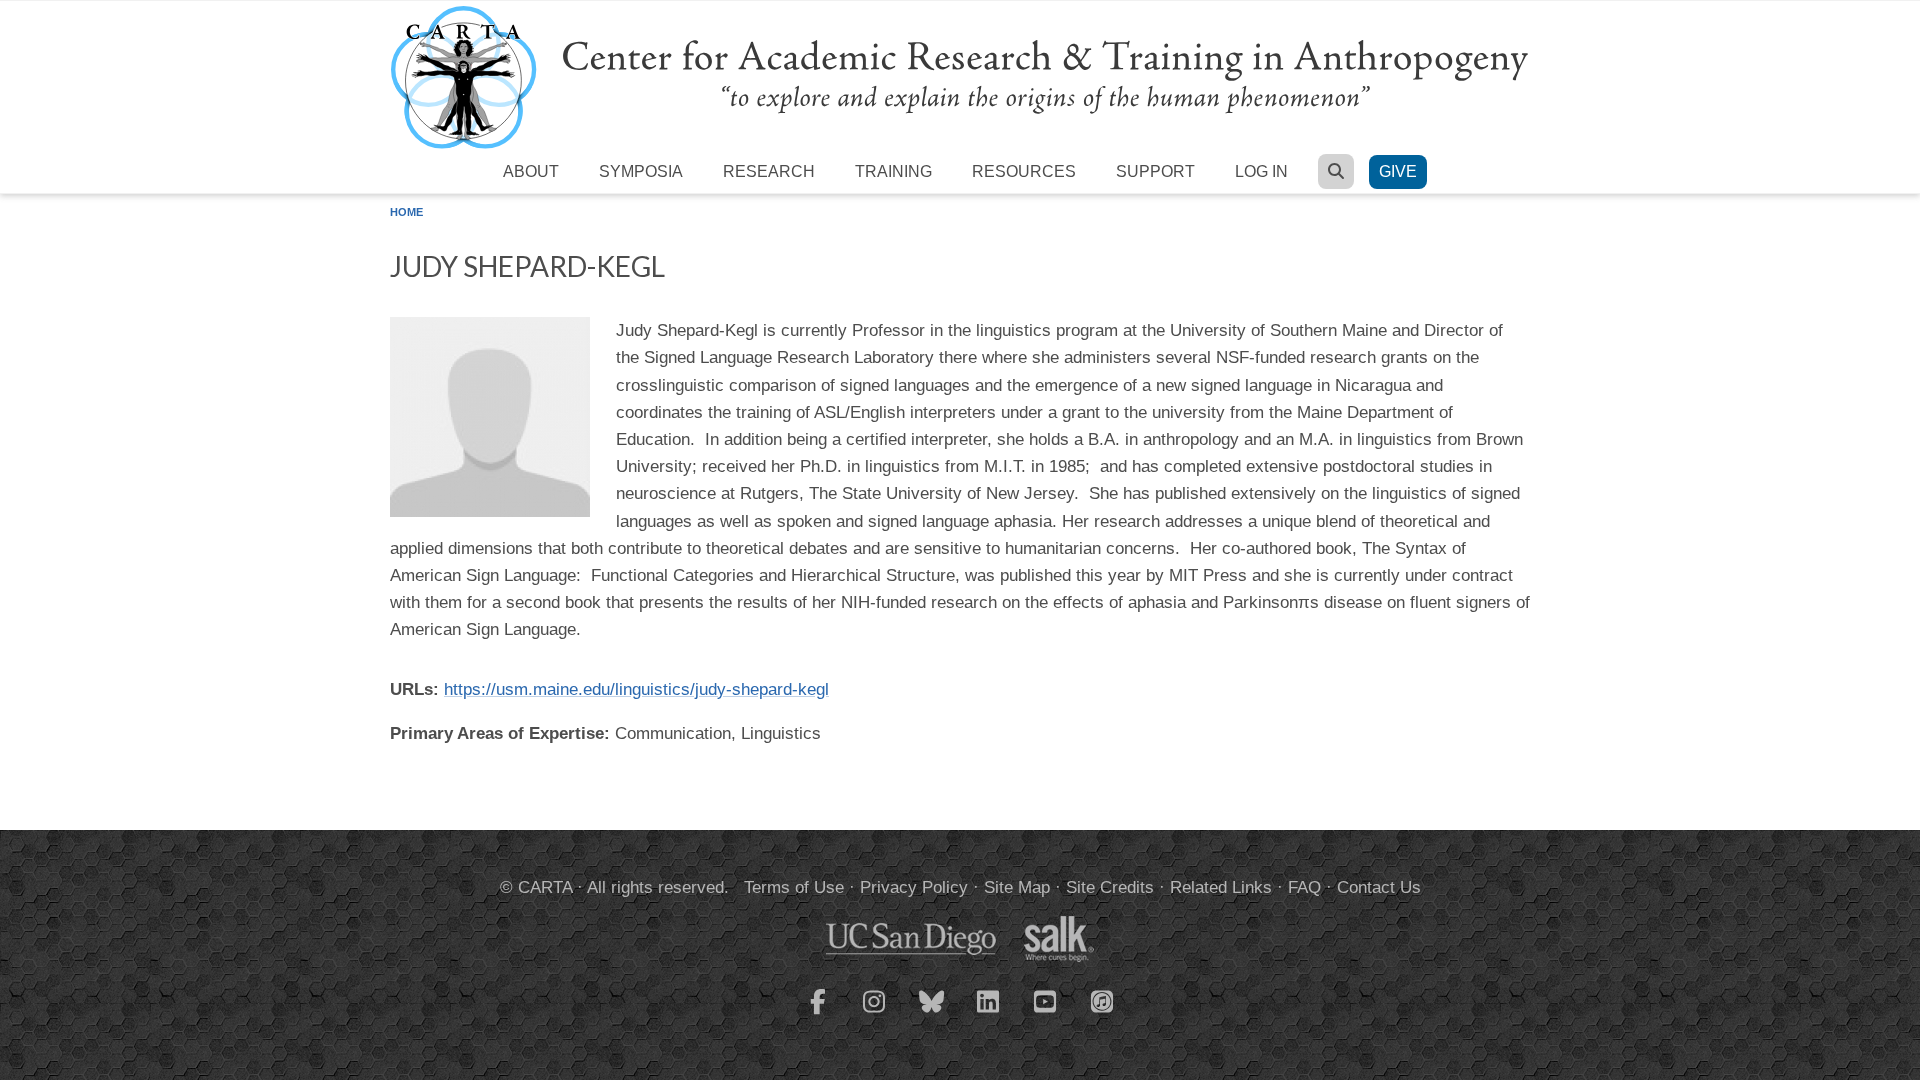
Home (406, 212)
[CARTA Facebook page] (818, 1014)
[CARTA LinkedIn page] (989, 1014)
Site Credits (1110, 887)
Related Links (1221, 887)
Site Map (1017, 887)
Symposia (641, 171)
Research (769, 171)
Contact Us (1379, 887)
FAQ (1304, 887)
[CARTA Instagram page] (875, 1014)
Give (1398, 171)
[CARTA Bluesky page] (932, 1014)
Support (1155, 171)
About (531, 171)
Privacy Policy (914, 887)
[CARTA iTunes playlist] (1103, 1000)
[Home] (960, 76)
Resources (1024, 171)
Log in (1261, 171)
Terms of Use (794, 887)
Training (893, 171)
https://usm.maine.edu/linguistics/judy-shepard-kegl (636, 689)
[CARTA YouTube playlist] (1046, 1014)
